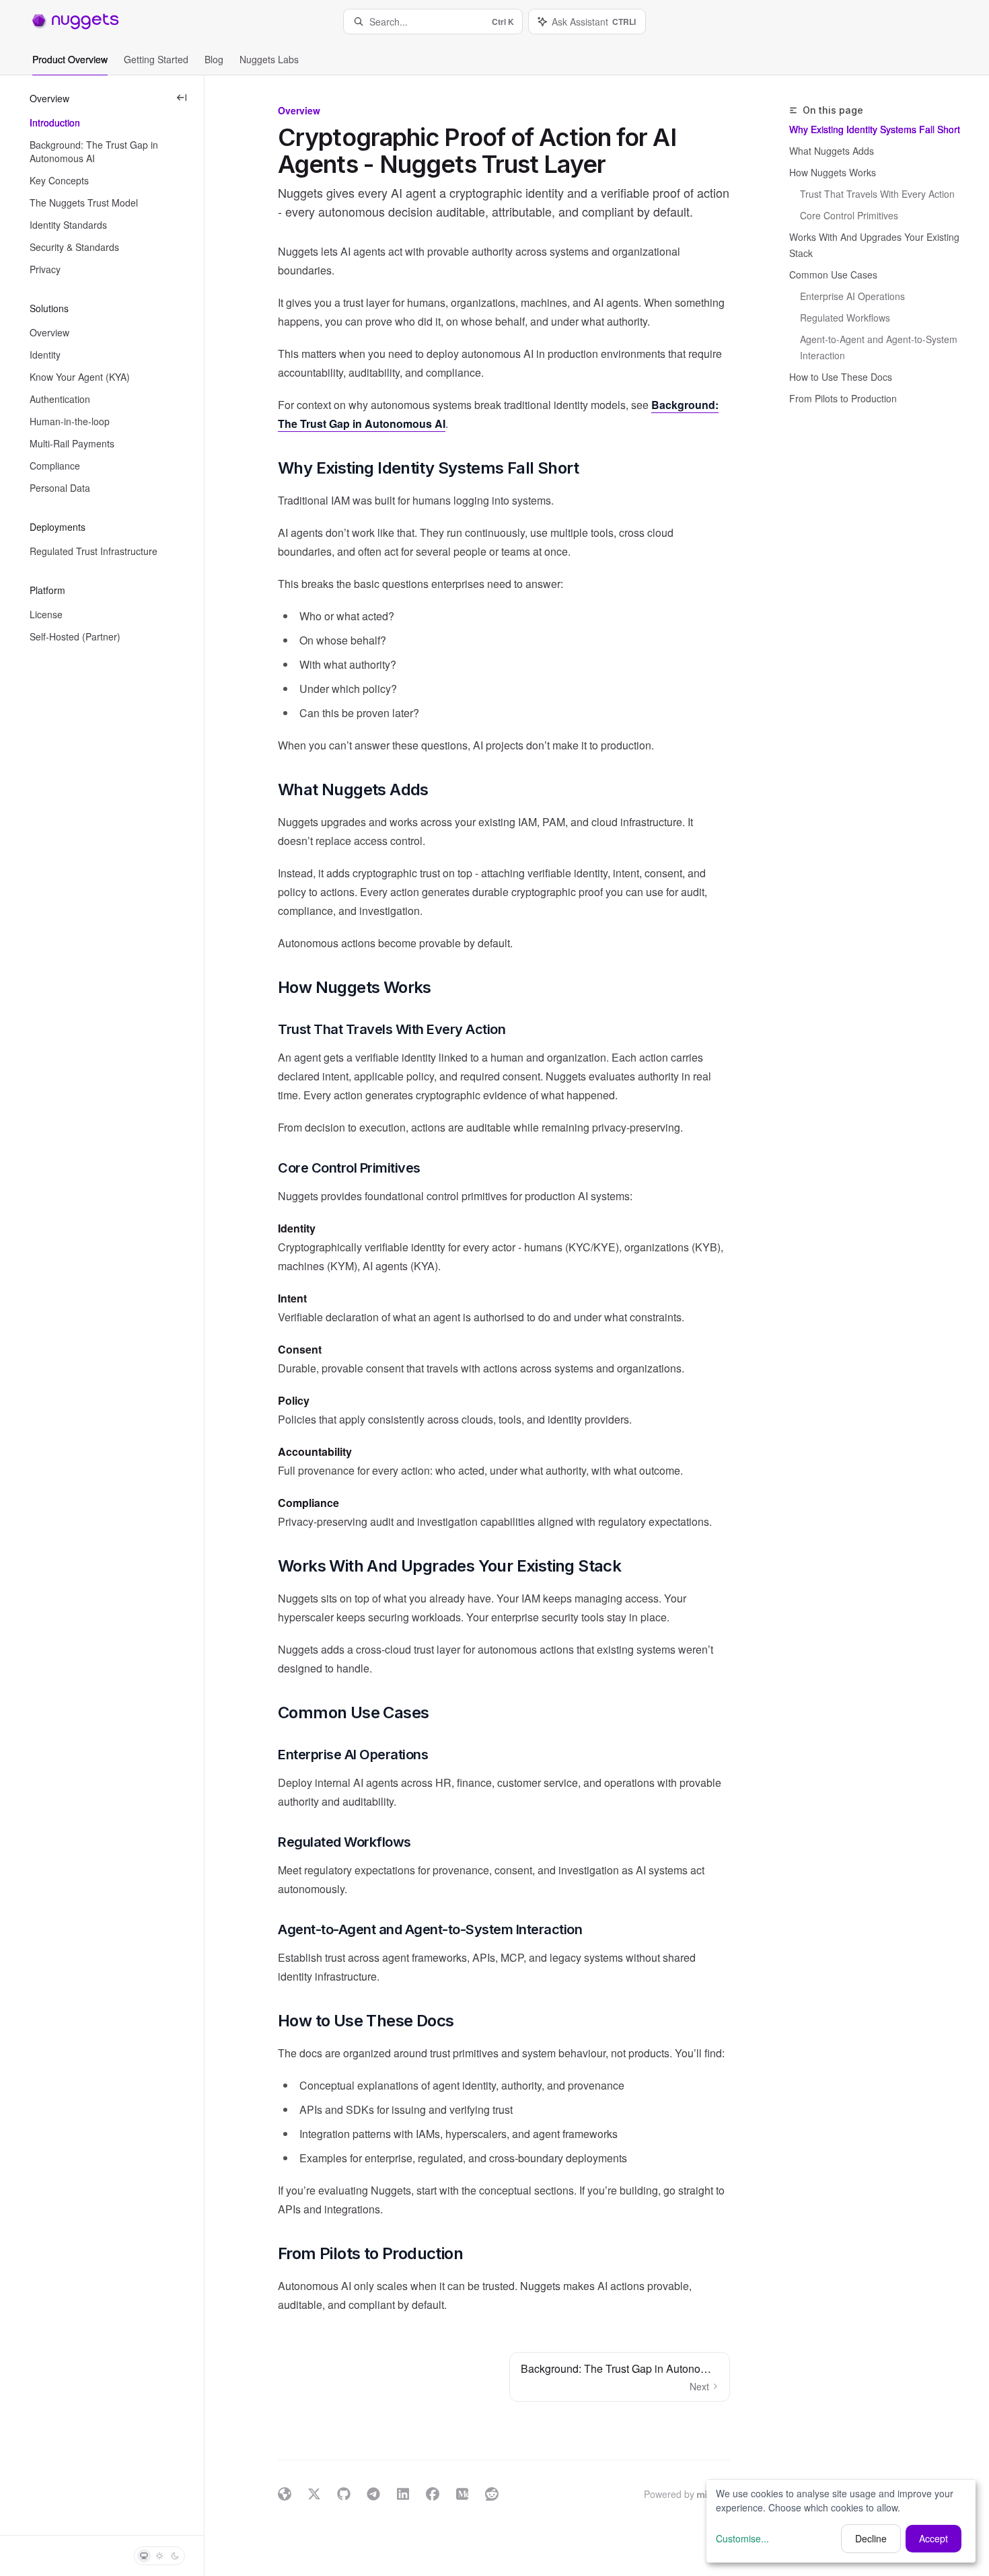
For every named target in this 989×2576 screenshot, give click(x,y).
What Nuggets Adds (832, 151)
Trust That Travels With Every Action (877, 194)
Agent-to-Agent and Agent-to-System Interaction (880, 347)
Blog (214, 59)
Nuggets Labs (269, 59)
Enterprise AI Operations (852, 296)
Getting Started (156, 59)
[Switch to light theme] (159, 2556)
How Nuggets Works (833, 172)
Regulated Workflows (845, 318)
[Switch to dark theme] (175, 2556)
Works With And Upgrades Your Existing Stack (874, 245)
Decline (871, 2538)
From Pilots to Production (843, 398)
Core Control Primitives (849, 215)
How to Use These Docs (841, 377)
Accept (933, 2538)
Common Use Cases (833, 274)
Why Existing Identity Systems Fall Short (875, 129)
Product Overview (70, 59)
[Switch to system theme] (144, 2556)
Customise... (742, 2538)
